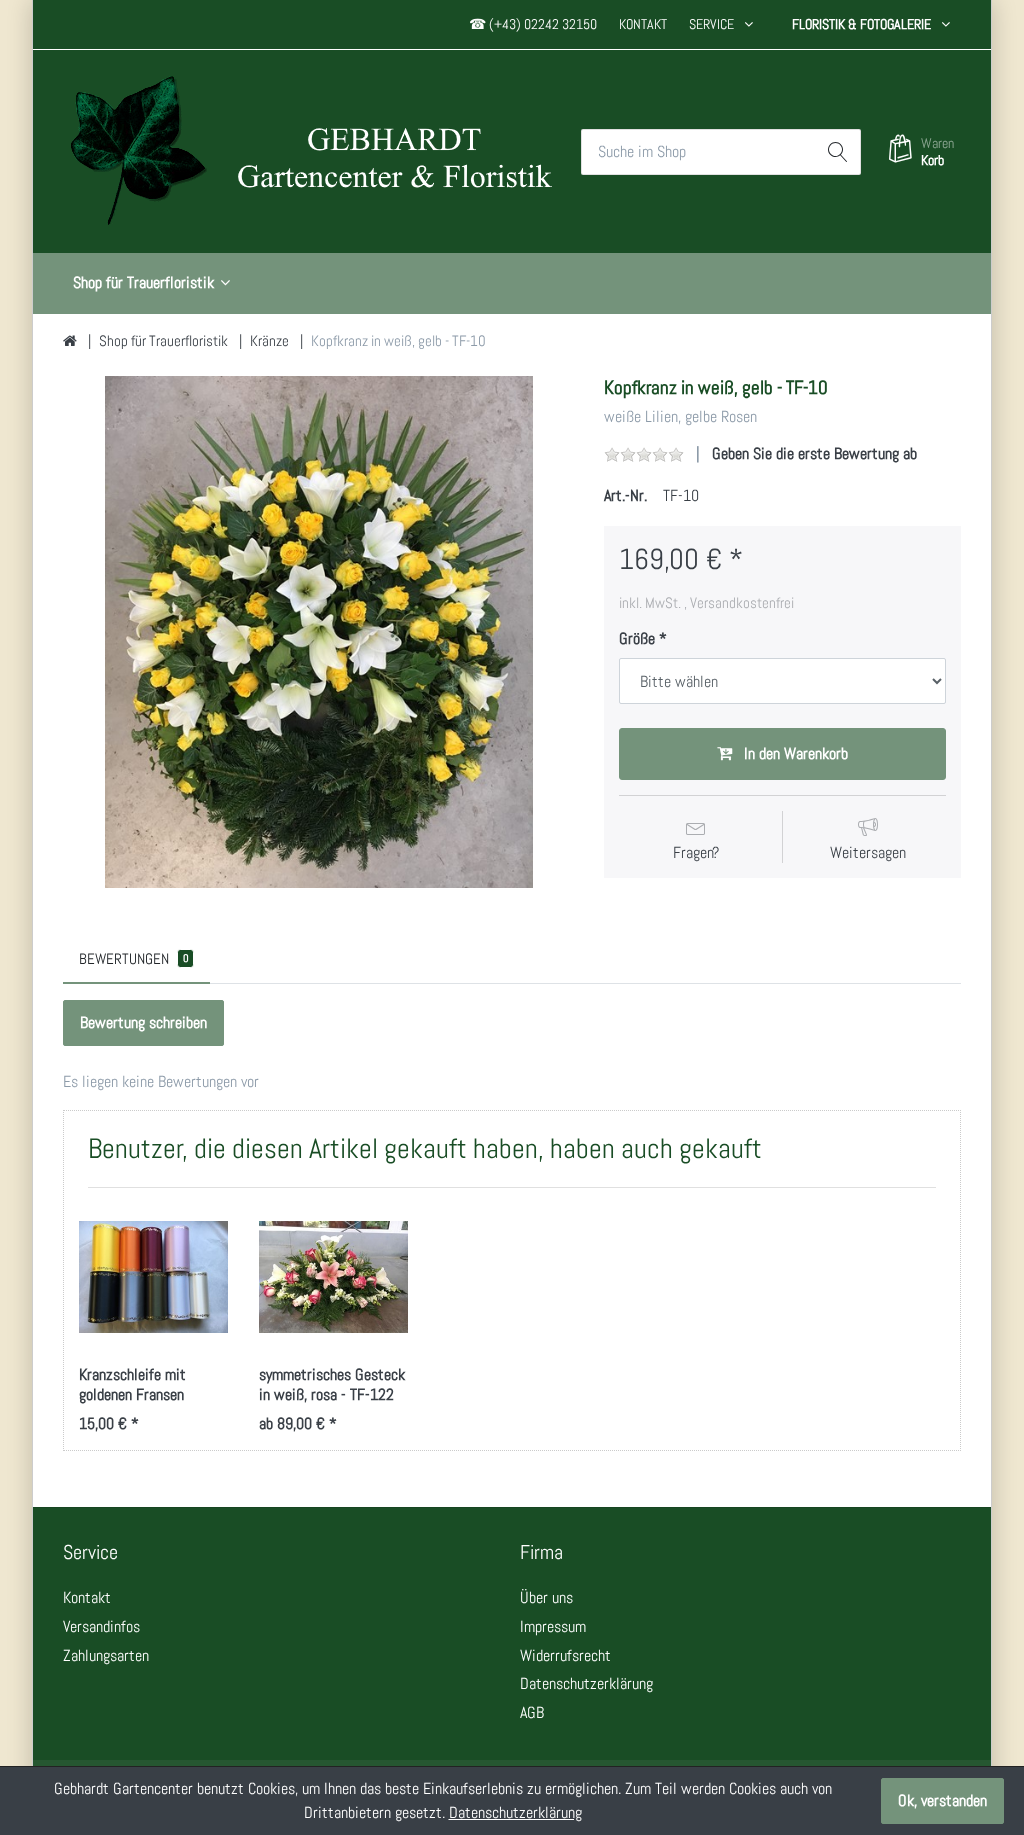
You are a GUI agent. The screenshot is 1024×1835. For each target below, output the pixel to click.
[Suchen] (838, 152)
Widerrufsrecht (565, 1655)
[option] (319, 632)
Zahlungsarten (106, 1655)
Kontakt (643, 24)
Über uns (546, 1597)
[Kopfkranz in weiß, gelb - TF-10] (319, 632)
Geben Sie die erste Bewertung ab (814, 453)
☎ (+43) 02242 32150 (533, 24)
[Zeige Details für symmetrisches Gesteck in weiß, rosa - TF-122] (333, 1277)
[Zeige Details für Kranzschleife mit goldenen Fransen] (153, 1277)
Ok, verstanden (942, 1800)
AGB (532, 1712)
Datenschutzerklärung (586, 1683)
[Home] (70, 341)
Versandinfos (101, 1626)
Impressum (553, 1626)
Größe (637, 639)
